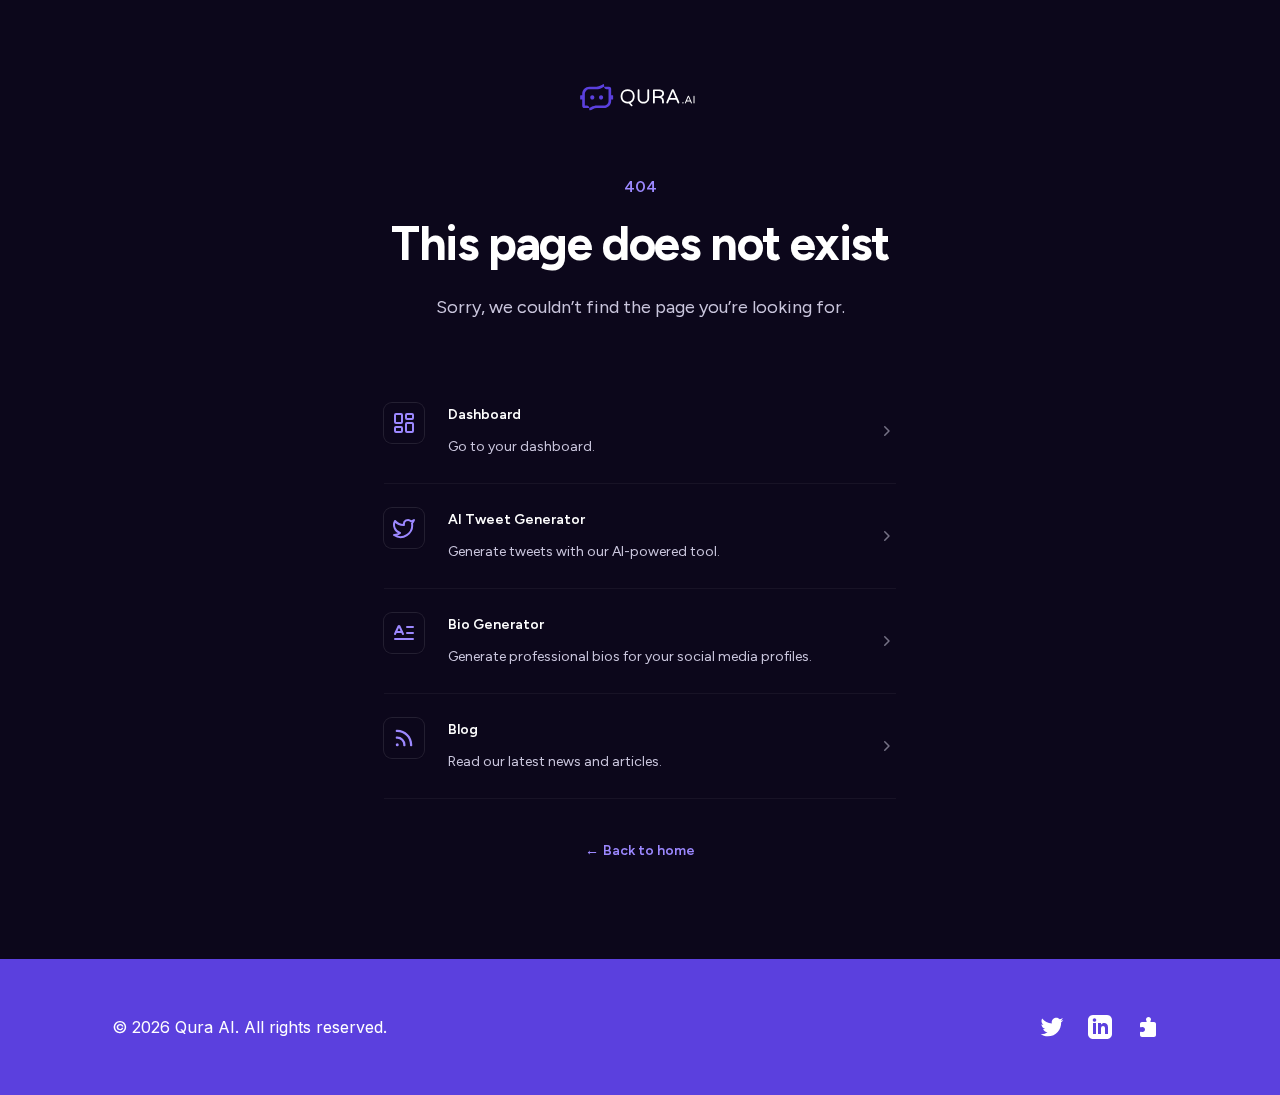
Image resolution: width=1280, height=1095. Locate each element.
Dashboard (484, 414)
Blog (463, 729)
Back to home (640, 850)
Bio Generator (496, 624)
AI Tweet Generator (516, 519)
